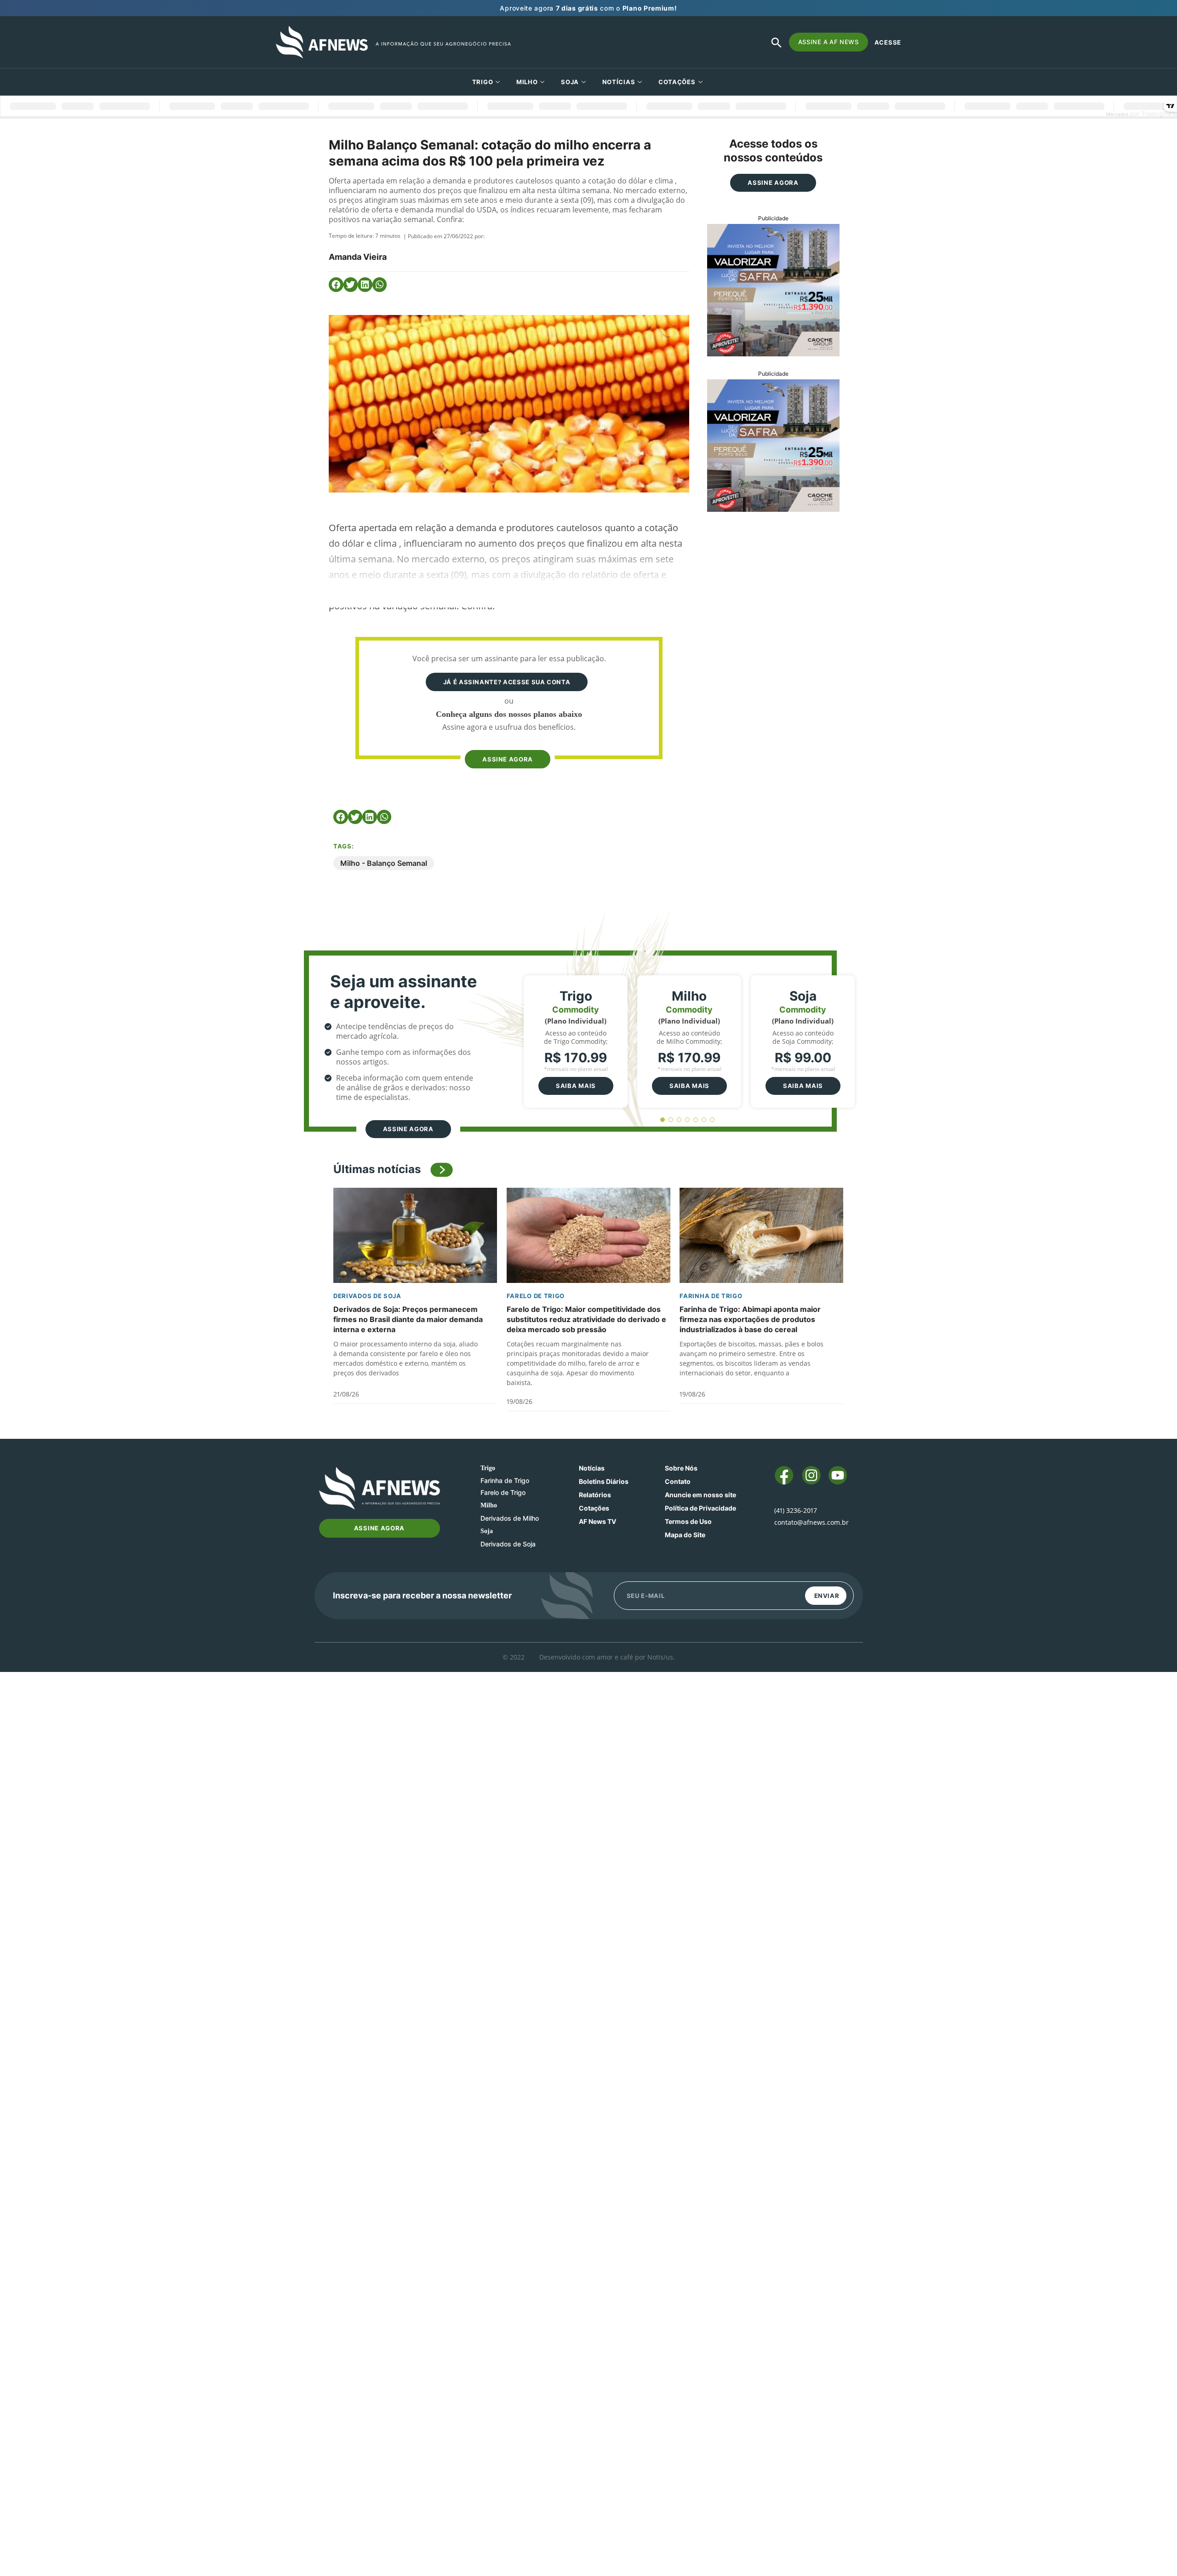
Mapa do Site (685, 1535)
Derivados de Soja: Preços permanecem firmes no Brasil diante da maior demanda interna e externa (408, 1319)
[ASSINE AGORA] (507, 742)
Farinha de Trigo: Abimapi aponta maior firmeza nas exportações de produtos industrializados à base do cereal (750, 1319)
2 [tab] (671, 1120)
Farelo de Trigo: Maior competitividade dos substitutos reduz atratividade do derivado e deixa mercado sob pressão (586, 1319)
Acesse (888, 42)
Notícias (619, 82)
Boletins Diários (604, 1481)
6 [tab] (704, 1120)
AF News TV (597, 1521)
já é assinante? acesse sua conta (507, 682)
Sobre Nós (681, 1468)
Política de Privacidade (700, 1508)
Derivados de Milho (510, 1518)
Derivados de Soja (367, 1296)
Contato (678, 1481)
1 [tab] (663, 1120)
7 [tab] (712, 1120)
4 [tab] (688, 1120)
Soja (570, 82)
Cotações (594, 1508)
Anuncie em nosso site (700, 1495)
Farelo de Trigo (536, 1296)
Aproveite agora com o (588, 8)
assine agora (508, 759)
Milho (527, 82)
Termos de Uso (688, 1521)
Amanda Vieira (358, 257)
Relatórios (595, 1495)
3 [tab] (679, 1120)
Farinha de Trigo (711, 1296)
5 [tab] (696, 1120)
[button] (336, 285)
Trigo (483, 82)
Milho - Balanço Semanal (384, 863)
